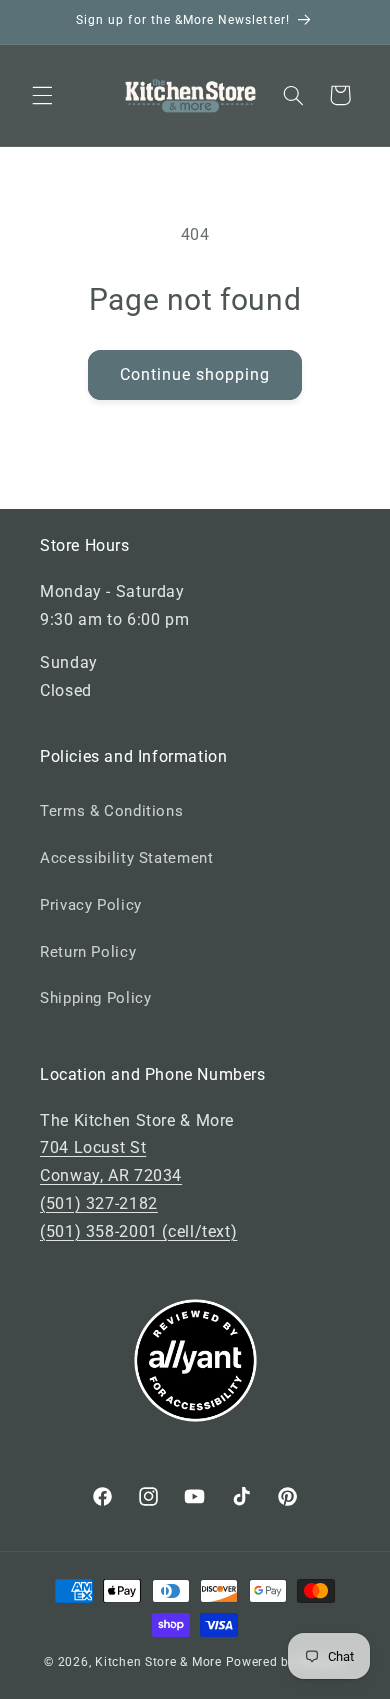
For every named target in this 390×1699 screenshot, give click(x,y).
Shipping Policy (95, 998)
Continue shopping (195, 374)
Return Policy (88, 952)
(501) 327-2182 (99, 1203)
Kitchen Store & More (158, 1662)
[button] (42, 95)
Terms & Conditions (111, 811)
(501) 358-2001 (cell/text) (138, 1231)
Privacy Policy (91, 905)
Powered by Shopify (286, 1662)
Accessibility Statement (127, 858)
